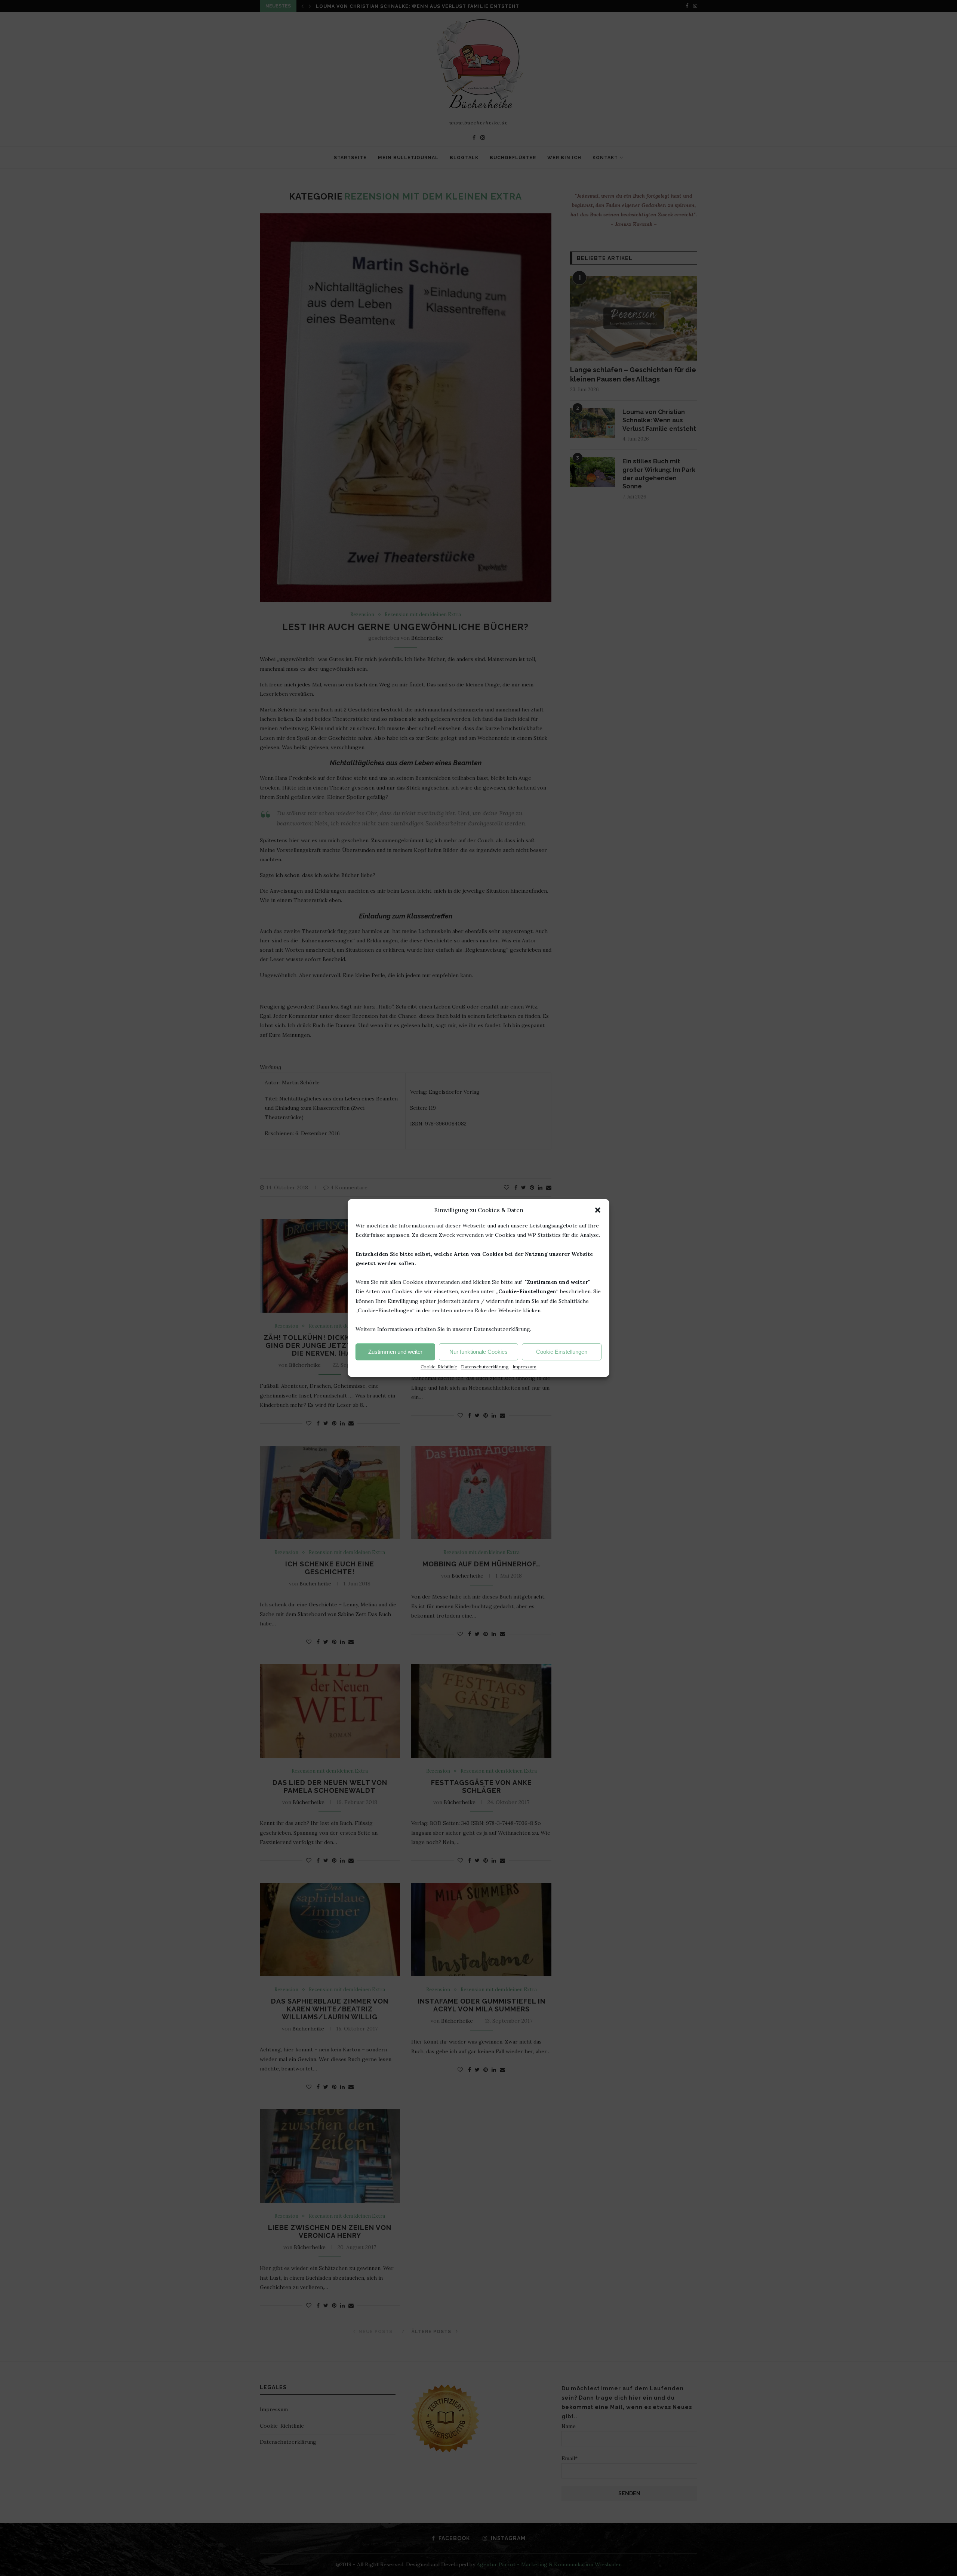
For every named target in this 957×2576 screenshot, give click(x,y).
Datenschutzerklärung (485, 1367)
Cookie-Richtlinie (439, 1367)
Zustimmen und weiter (395, 1352)
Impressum (524, 1367)
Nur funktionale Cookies (478, 1352)
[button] (598, 1210)
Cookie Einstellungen (562, 1352)
